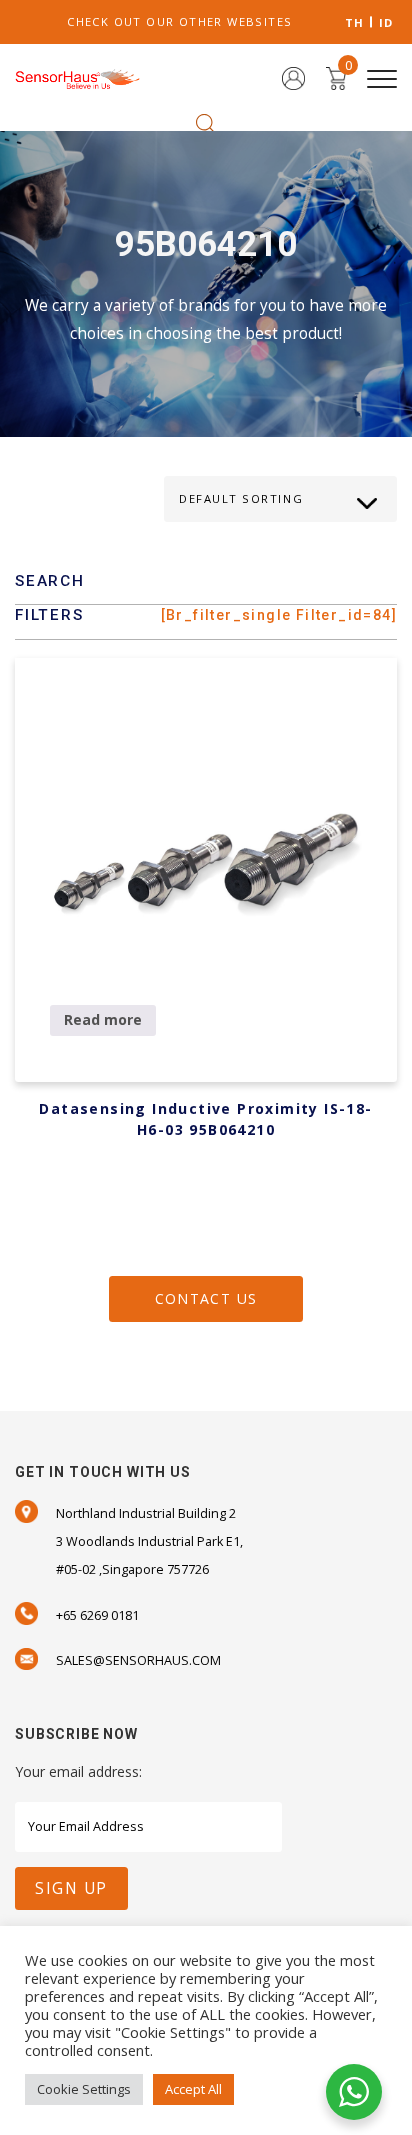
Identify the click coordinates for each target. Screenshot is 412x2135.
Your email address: (78, 1771)
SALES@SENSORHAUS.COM (138, 1660)
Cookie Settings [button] (84, 2089)
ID (386, 22)
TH (355, 22)
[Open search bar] (206, 122)
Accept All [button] (193, 2089)
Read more (103, 1019)
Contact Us (206, 1298)
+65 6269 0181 (97, 1615)
